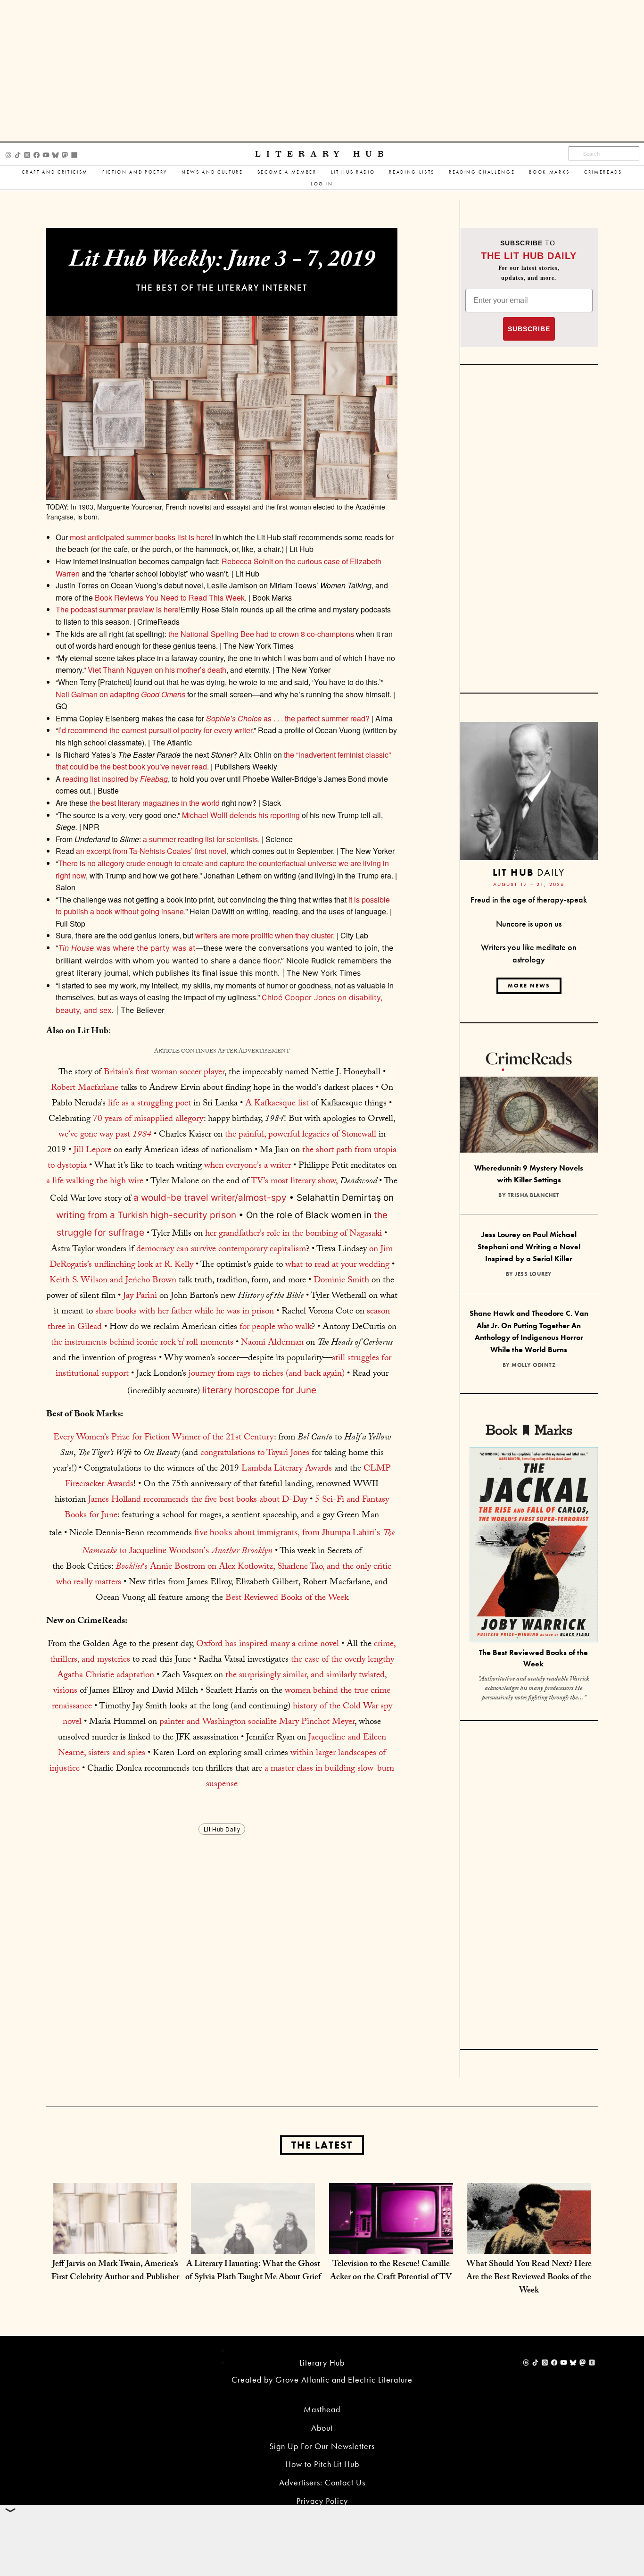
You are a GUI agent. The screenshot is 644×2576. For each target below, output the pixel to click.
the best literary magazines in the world (155, 803)
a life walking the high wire (95, 1182)
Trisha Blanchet (534, 1195)
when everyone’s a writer (248, 1166)
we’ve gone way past (105, 1135)
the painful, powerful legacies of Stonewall (301, 1135)
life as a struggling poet (149, 1104)
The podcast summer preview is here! (118, 609)
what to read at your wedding (337, 1265)
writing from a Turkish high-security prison (146, 1215)
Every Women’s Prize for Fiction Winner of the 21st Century (164, 1438)
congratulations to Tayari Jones (255, 1454)
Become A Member (287, 172)
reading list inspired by (115, 779)
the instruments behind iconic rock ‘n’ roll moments (142, 1343)
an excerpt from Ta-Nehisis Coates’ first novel (151, 851)
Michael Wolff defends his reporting (241, 815)
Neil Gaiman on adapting (120, 694)
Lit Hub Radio (353, 172)
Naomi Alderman (272, 1343)
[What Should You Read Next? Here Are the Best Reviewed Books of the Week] (529, 2244)
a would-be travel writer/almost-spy (210, 1198)
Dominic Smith (341, 1281)
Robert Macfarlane (85, 1088)
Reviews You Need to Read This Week (170, 598)
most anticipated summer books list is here (140, 537)
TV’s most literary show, (295, 1182)
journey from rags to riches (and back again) (267, 1374)
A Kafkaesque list (277, 1104)
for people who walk (276, 1328)
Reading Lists (412, 172)
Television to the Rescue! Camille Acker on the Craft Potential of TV (391, 2271)
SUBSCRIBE (529, 329)
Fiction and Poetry (135, 172)
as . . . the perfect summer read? (288, 718)
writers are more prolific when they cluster (264, 935)
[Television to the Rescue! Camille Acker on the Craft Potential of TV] (391, 2244)
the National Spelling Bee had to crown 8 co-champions (261, 634)
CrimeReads (603, 172)
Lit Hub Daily (222, 1829)
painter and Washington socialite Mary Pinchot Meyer (257, 1723)
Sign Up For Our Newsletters (322, 2446)
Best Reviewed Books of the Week (287, 1598)
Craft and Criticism (55, 172)
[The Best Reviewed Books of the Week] (534, 1546)
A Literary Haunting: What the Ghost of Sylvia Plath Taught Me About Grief (253, 2271)
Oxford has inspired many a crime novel (268, 1645)
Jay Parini (140, 1296)
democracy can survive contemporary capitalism (221, 1250)
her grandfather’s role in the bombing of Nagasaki (293, 1234)
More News (529, 986)
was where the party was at (127, 948)
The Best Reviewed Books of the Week (533, 1658)
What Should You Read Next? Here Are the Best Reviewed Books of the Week (529, 2278)
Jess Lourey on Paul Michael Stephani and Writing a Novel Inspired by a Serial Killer (529, 1246)
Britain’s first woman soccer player (164, 1073)
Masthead (322, 2409)
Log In (322, 184)
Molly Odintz (533, 1365)
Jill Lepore (92, 1151)
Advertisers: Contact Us (322, 2482)
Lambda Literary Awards (287, 1469)
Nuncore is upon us (529, 924)
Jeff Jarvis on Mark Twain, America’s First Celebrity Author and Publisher (115, 2271)
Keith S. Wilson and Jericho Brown (113, 1281)
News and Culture (212, 172)
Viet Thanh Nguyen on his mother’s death (157, 670)
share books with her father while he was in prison (185, 1312)
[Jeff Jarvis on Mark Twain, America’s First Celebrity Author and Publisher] (115, 2244)
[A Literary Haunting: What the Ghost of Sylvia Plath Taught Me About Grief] (253, 2244)
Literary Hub (322, 154)
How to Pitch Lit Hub (322, 2464)
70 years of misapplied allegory (148, 1120)
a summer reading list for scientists (200, 839)
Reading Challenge (482, 172)
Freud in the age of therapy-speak (529, 899)
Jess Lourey (533, 1274)
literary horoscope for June (259, 1390)
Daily (529, 872)
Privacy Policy (322, 2501)
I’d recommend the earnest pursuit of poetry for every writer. (156, 730)
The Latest (322, 2145)
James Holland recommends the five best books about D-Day (198, 1500)
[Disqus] (222, 1955)
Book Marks (549, 172)
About (322, 2428)
